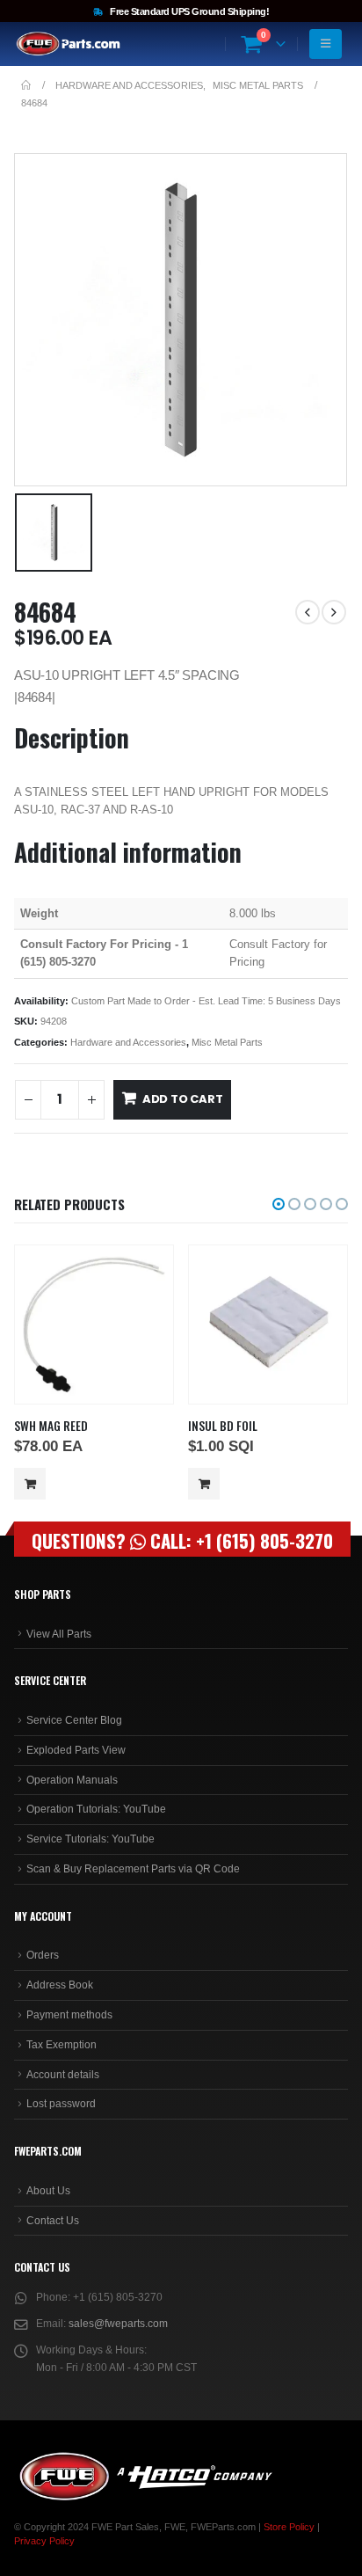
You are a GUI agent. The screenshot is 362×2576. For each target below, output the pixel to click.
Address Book (60, 1985)
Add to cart (183, 1099)
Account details (63, 2075)
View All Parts (59, 1634)
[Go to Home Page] (26, 85)
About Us (48, 2191)
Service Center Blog (74, 1720)
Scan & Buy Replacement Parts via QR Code (133, 1869)
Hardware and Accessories (128, 1042)
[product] (94, 1325)
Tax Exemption (62, 2045)
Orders (43, 1955)
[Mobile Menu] (326, 44)
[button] (279, 1204)
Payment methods (69, 2015)
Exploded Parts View (76, 1750)
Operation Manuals (72, 1780)
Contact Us (53, 2221)
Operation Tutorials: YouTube (96, 1809)
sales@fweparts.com (118, 2324)
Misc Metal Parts (227, 1042)
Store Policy (289, 2527)
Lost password (61, 2104)
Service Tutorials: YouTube (90, 1839)
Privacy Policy (44, 2541)
